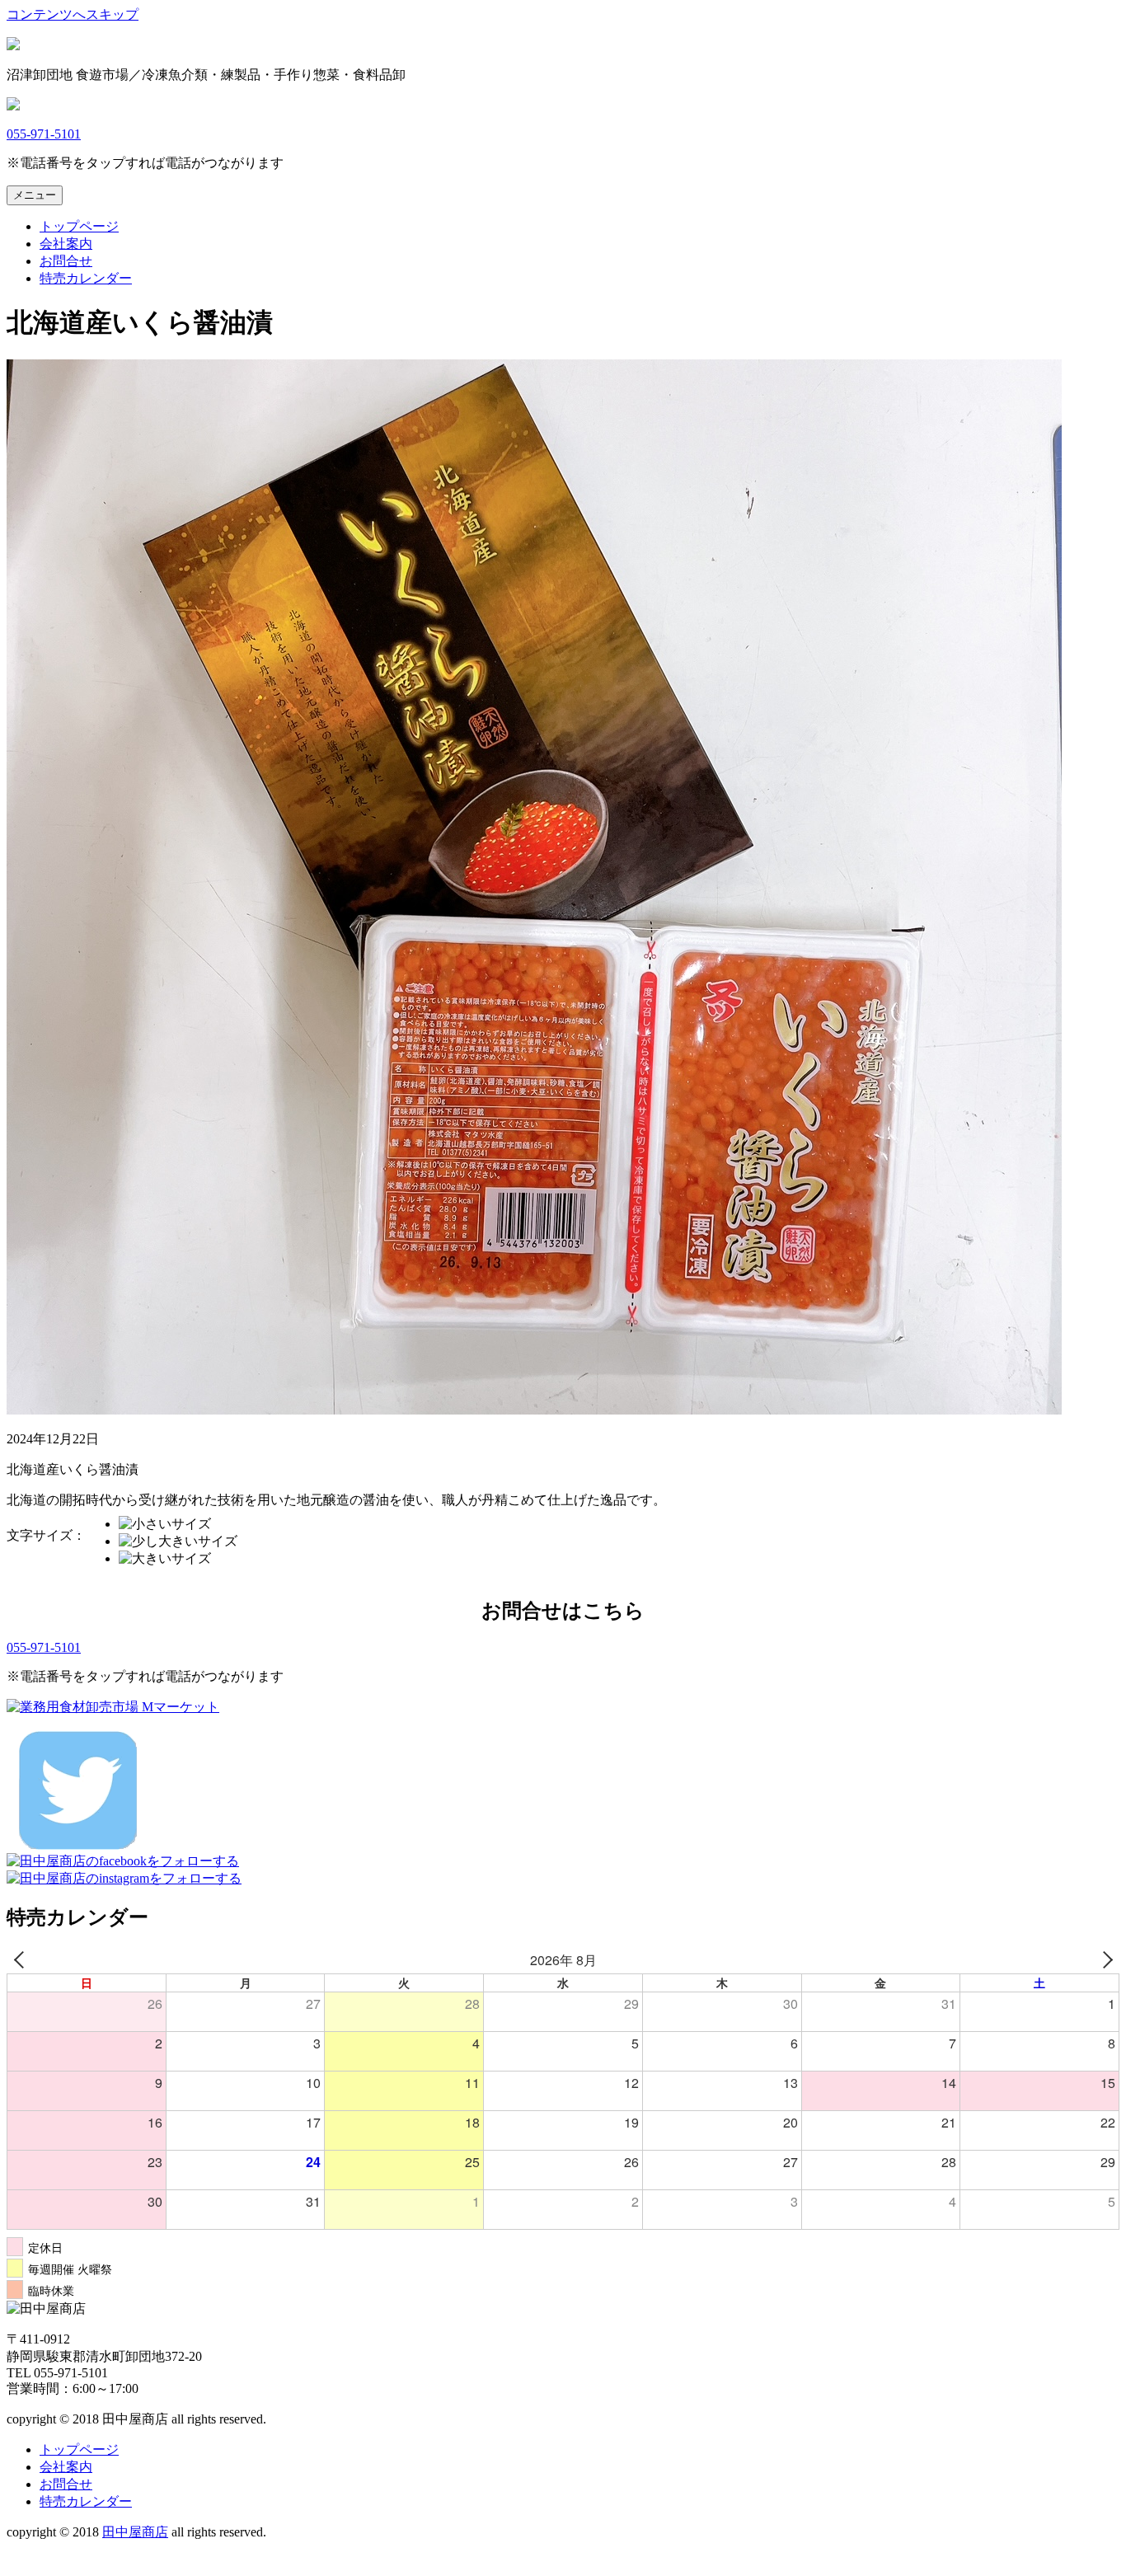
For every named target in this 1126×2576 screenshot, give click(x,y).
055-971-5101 (44, 134)
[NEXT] (1104, 1960)
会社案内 (66, 244)
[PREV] (22, 1960)
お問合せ (66, 261)
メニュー (35, 195)
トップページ (79, 226)
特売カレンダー (86, 278)
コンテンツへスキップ (73, 14)
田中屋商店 (135, 2532)
